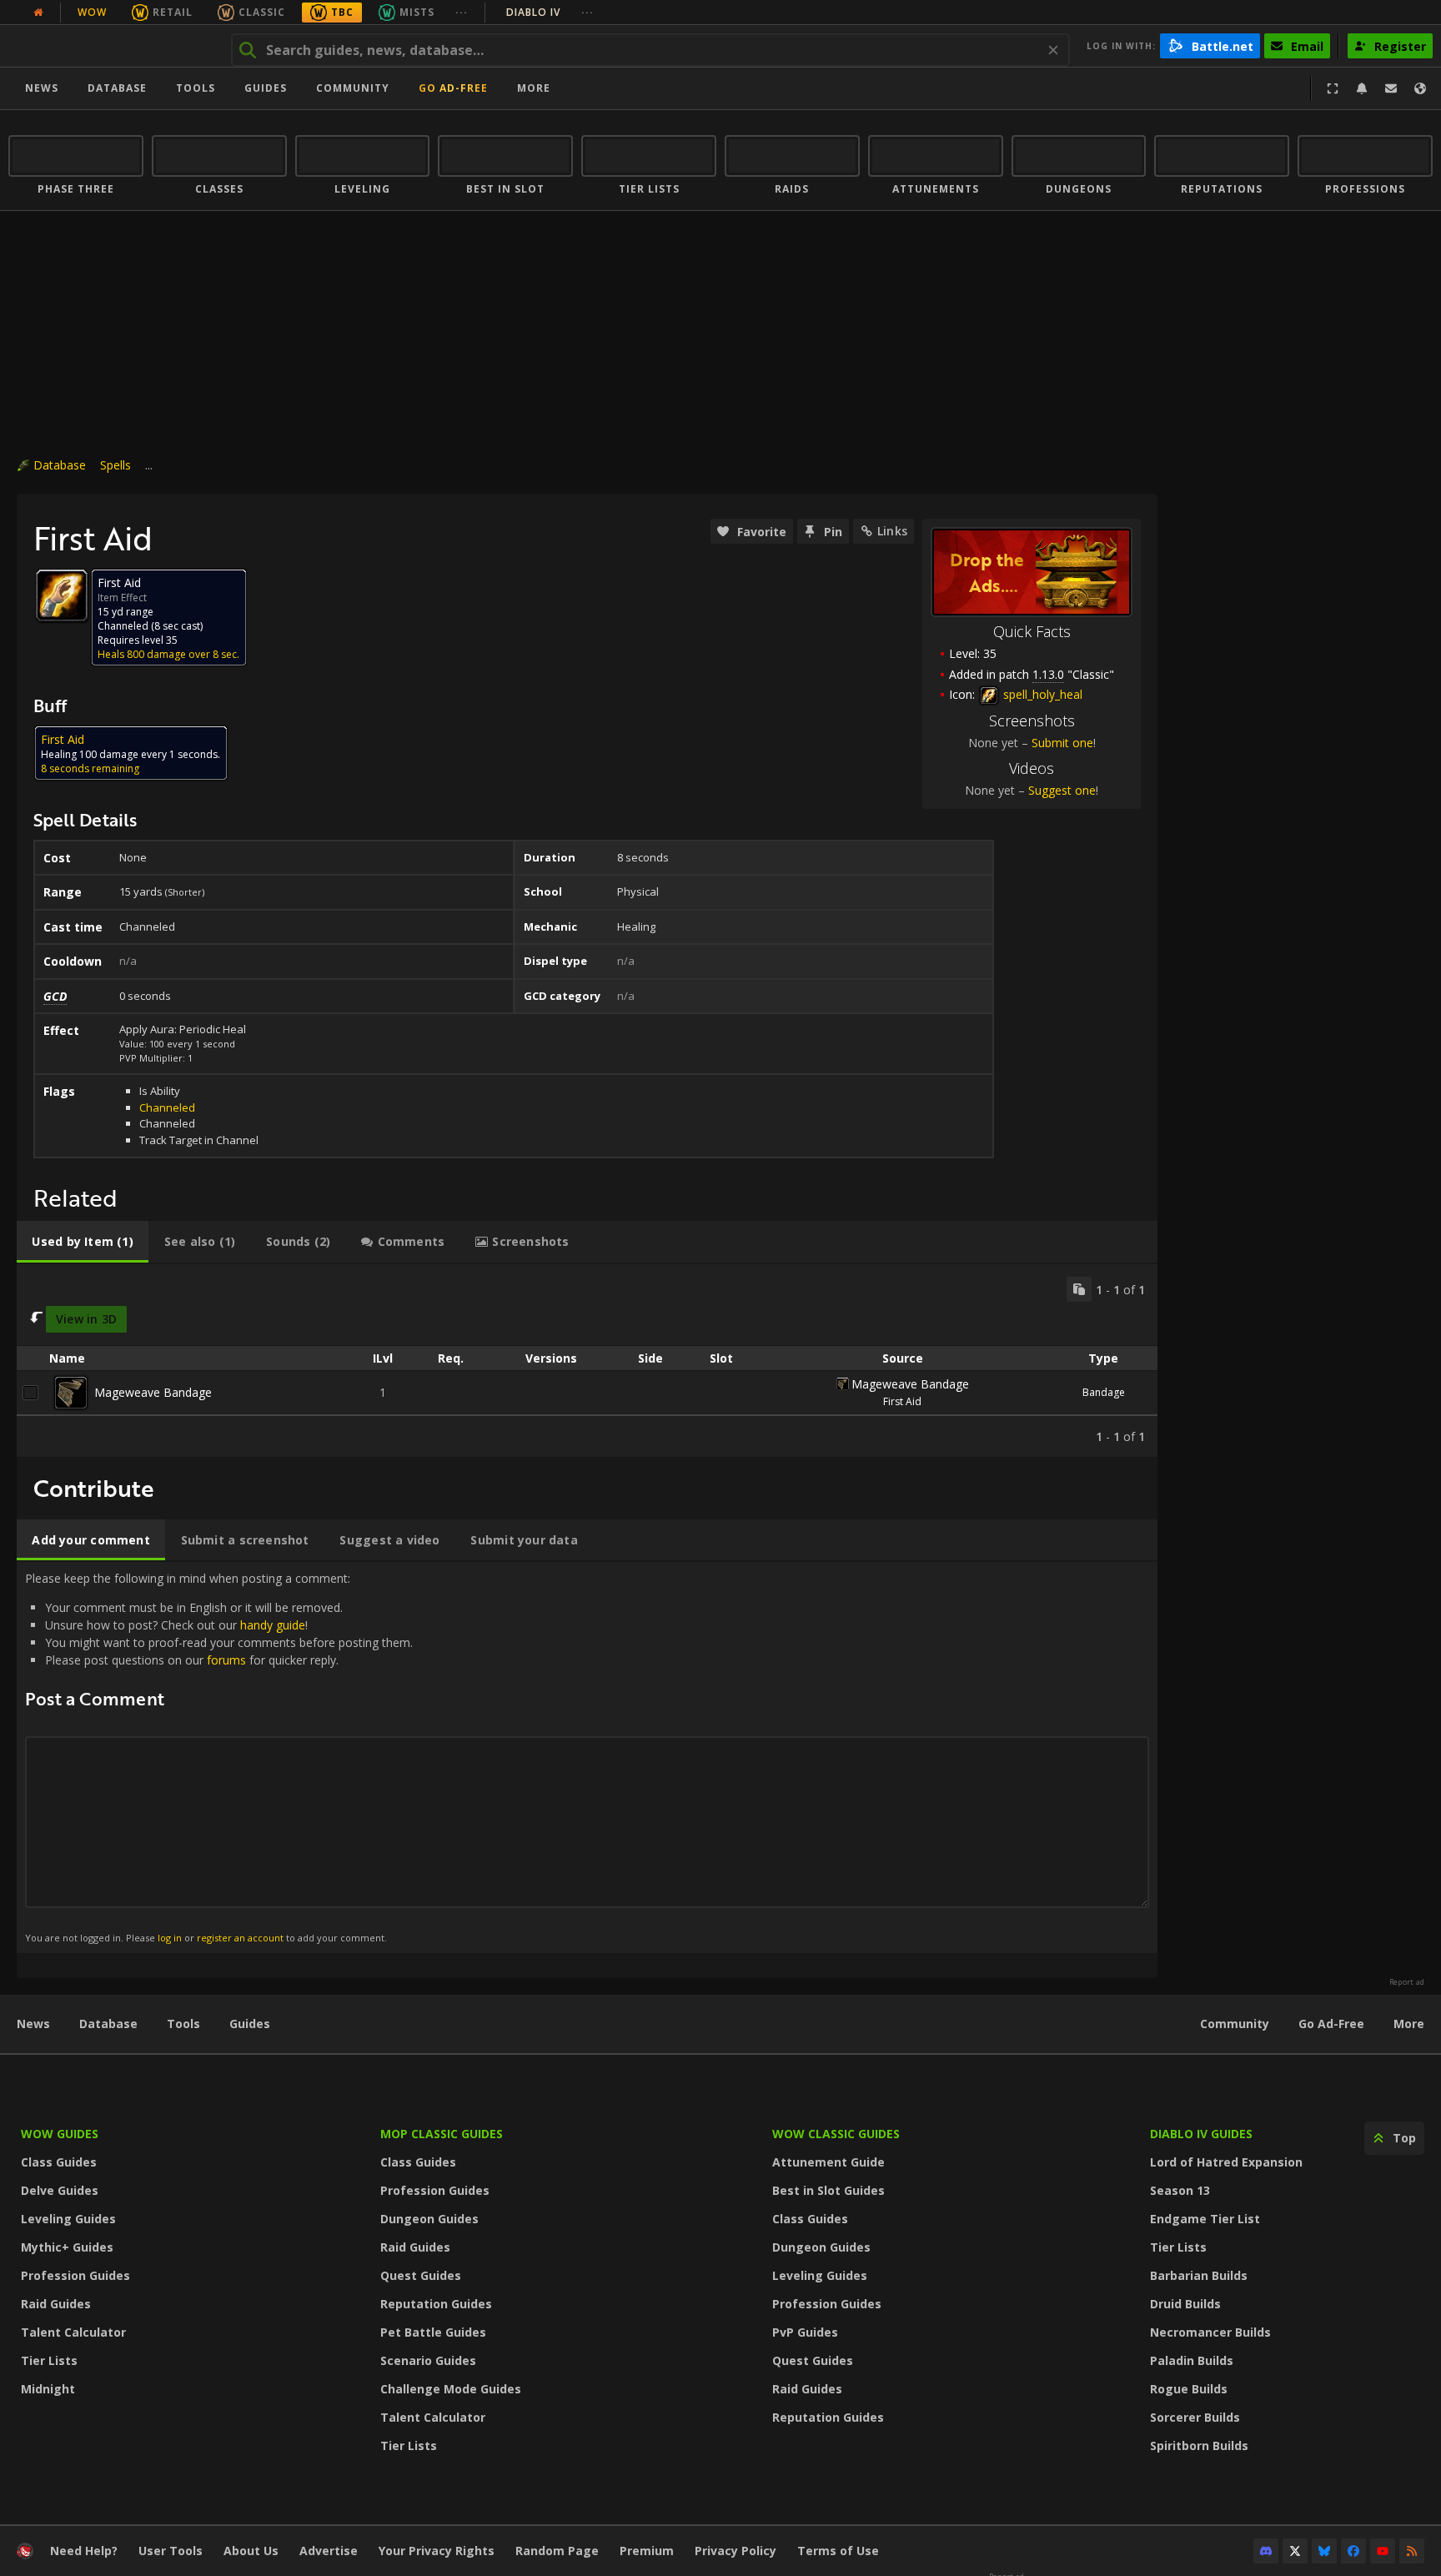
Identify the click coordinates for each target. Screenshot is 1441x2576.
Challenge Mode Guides (451, 2389)
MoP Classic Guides (442, 2134)
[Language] (1420, 88)
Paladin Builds (1192, 2360)
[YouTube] (1383, 2551)
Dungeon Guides (429, 2219)
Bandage (1104, 1392)
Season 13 (1180, 2190)
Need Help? (84, 2551)
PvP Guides (805, 2332)
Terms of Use (838, 2551)
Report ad (1407, 1982)
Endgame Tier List (1205, 2219)
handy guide (273, 1625)
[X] (1295, 2551)
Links (892, 531)
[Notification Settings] (1362, 88)
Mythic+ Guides (67, 2247)
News (42, 88)
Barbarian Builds (1199, 2275)
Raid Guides (56, 2304)
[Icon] (62, 595)
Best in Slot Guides (828, 2190)
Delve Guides (60, 2190)
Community (353, 88)
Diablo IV (550, 12)
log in (170, 1938)
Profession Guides (75, 2275)
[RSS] (1412, 2551)
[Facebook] (1353, 2551)
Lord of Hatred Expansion (1226, 2162)
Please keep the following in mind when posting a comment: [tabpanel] (219, 1757)
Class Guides (59, 2162)
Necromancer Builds (1210, 2332)
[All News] (38, 13)
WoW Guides (60, 2134)
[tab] (83, 1242)
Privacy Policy (736, 2551)
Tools (183, 2024)
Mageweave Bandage (153, 1392)
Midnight (48, 2389)
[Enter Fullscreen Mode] (1333, 88)
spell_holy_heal (1041, 694)
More (1409, 2024)
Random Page (557, 2551)
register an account (240, 1938)
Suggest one (1062, 790)
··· (462, 12)
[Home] (111, 46)
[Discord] (1266, 2551)
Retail (173, 12)
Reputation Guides (436, 2304)
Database (117, 88)
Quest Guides (421, 2275)
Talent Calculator (73, 2332)
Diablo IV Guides (1201, 2134)
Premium (647, 2551)
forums (226, 1660)
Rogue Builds (1189, 2389)
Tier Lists (49, 2360)
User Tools (171, 2551)
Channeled (167, 1107)
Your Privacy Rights (437, 2551)
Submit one (1062, 743)
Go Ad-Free (453, 88)
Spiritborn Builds (1199, 2445)
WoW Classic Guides (836, 2134)
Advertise (329, 2551)
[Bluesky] (1324, 2551)
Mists (417, 12)
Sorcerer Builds (1195, 2417)
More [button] (534, 88)
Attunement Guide (828, 2162)
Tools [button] (196, 88)
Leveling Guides (68, 2219)
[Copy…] (1079, 1289)
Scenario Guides (428, 2360)
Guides (266, 88)
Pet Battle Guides (433, 2332)
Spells (115, 465)
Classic (262, 12)
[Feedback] (1391, 88)
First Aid (902, 1401)
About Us (251, 2551)
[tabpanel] (587, 1361)
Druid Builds (1185, 2304)
